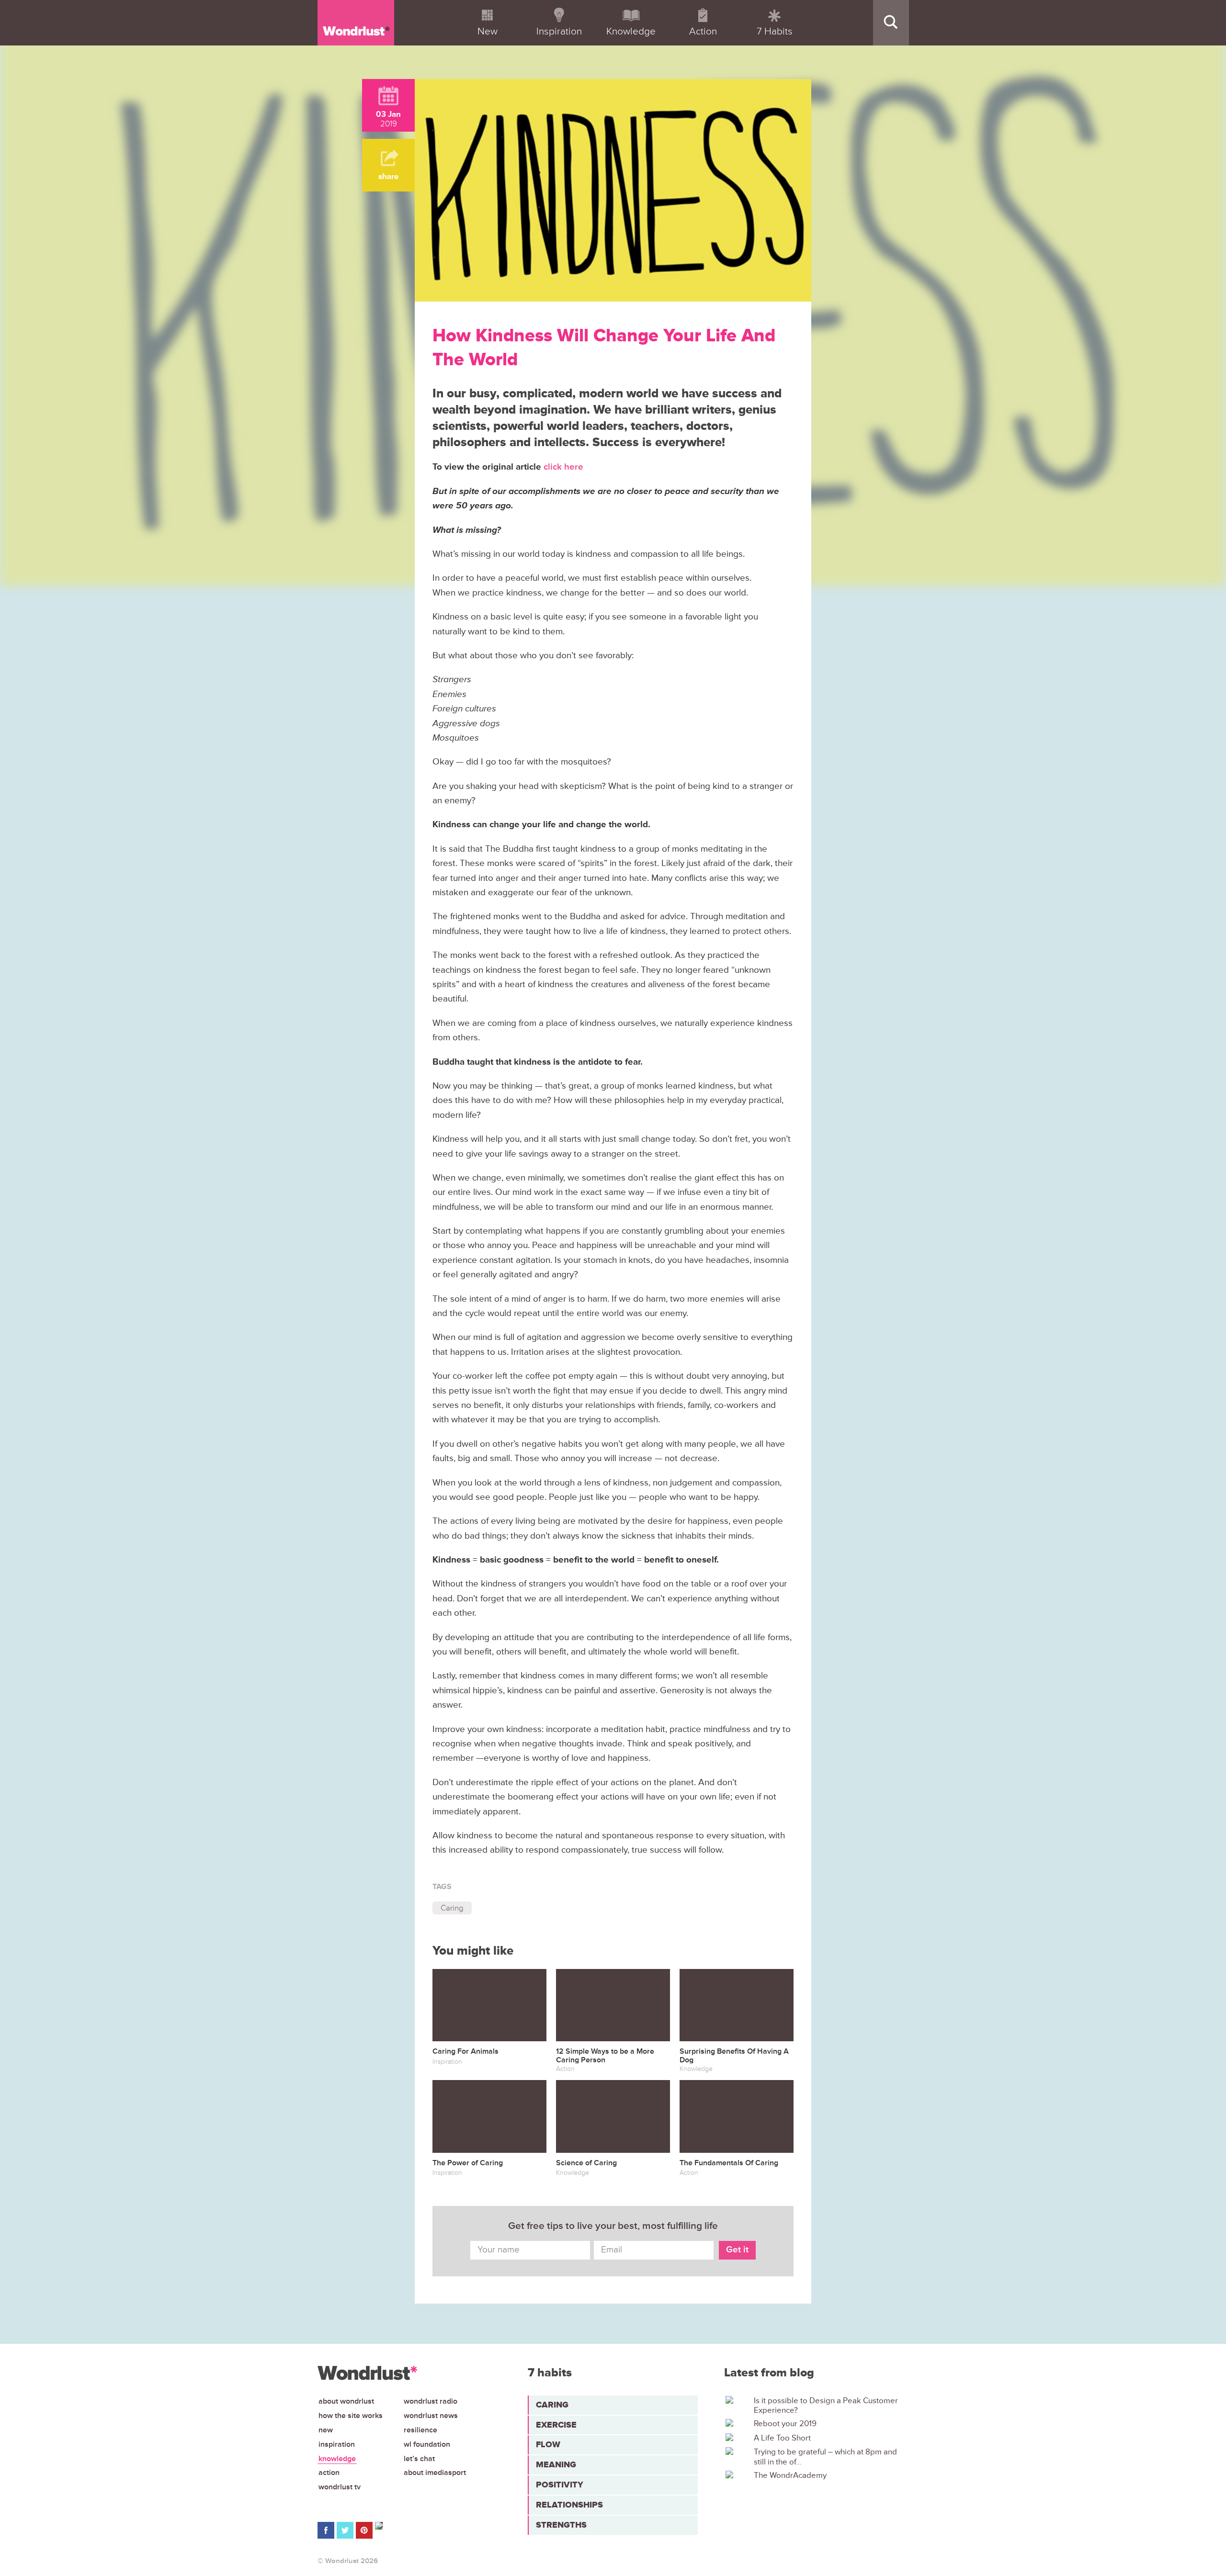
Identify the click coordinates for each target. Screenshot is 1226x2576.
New (326, 2430)
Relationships (569, 2505)
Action (329, 2473)
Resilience (420, 2430)
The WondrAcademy (790, 2475)
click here (563, 467)
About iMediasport (435, 2473)
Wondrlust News (431, 2416)
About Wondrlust (346, 2401)
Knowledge (337, 2459)
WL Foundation (427, 2444)
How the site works (351, 2416)
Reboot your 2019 (785, 2424)
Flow (548, 2444)
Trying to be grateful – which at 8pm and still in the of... (825, 2457)
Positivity (560, 2485)
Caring (452, 1908)
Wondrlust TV (340, 2487)
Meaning (556, 2464)
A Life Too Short (782, 2438)
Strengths (561, 2525)
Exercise (556, 2425)
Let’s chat (419, 2459)
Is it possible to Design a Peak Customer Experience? (826, 2406)
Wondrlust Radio (431, 2401)
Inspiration (337, 2444)
